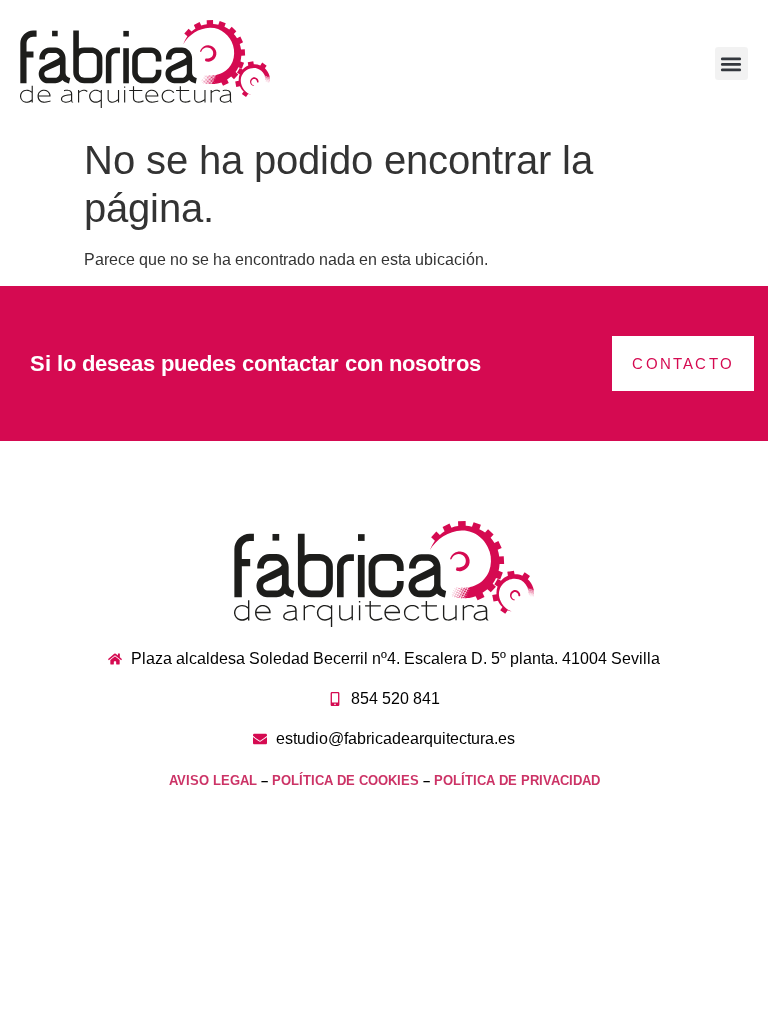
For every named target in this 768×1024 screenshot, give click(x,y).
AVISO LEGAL (213, 780)
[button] (731, 63)
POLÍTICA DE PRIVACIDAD (517, 780)
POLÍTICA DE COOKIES (345, 780)
